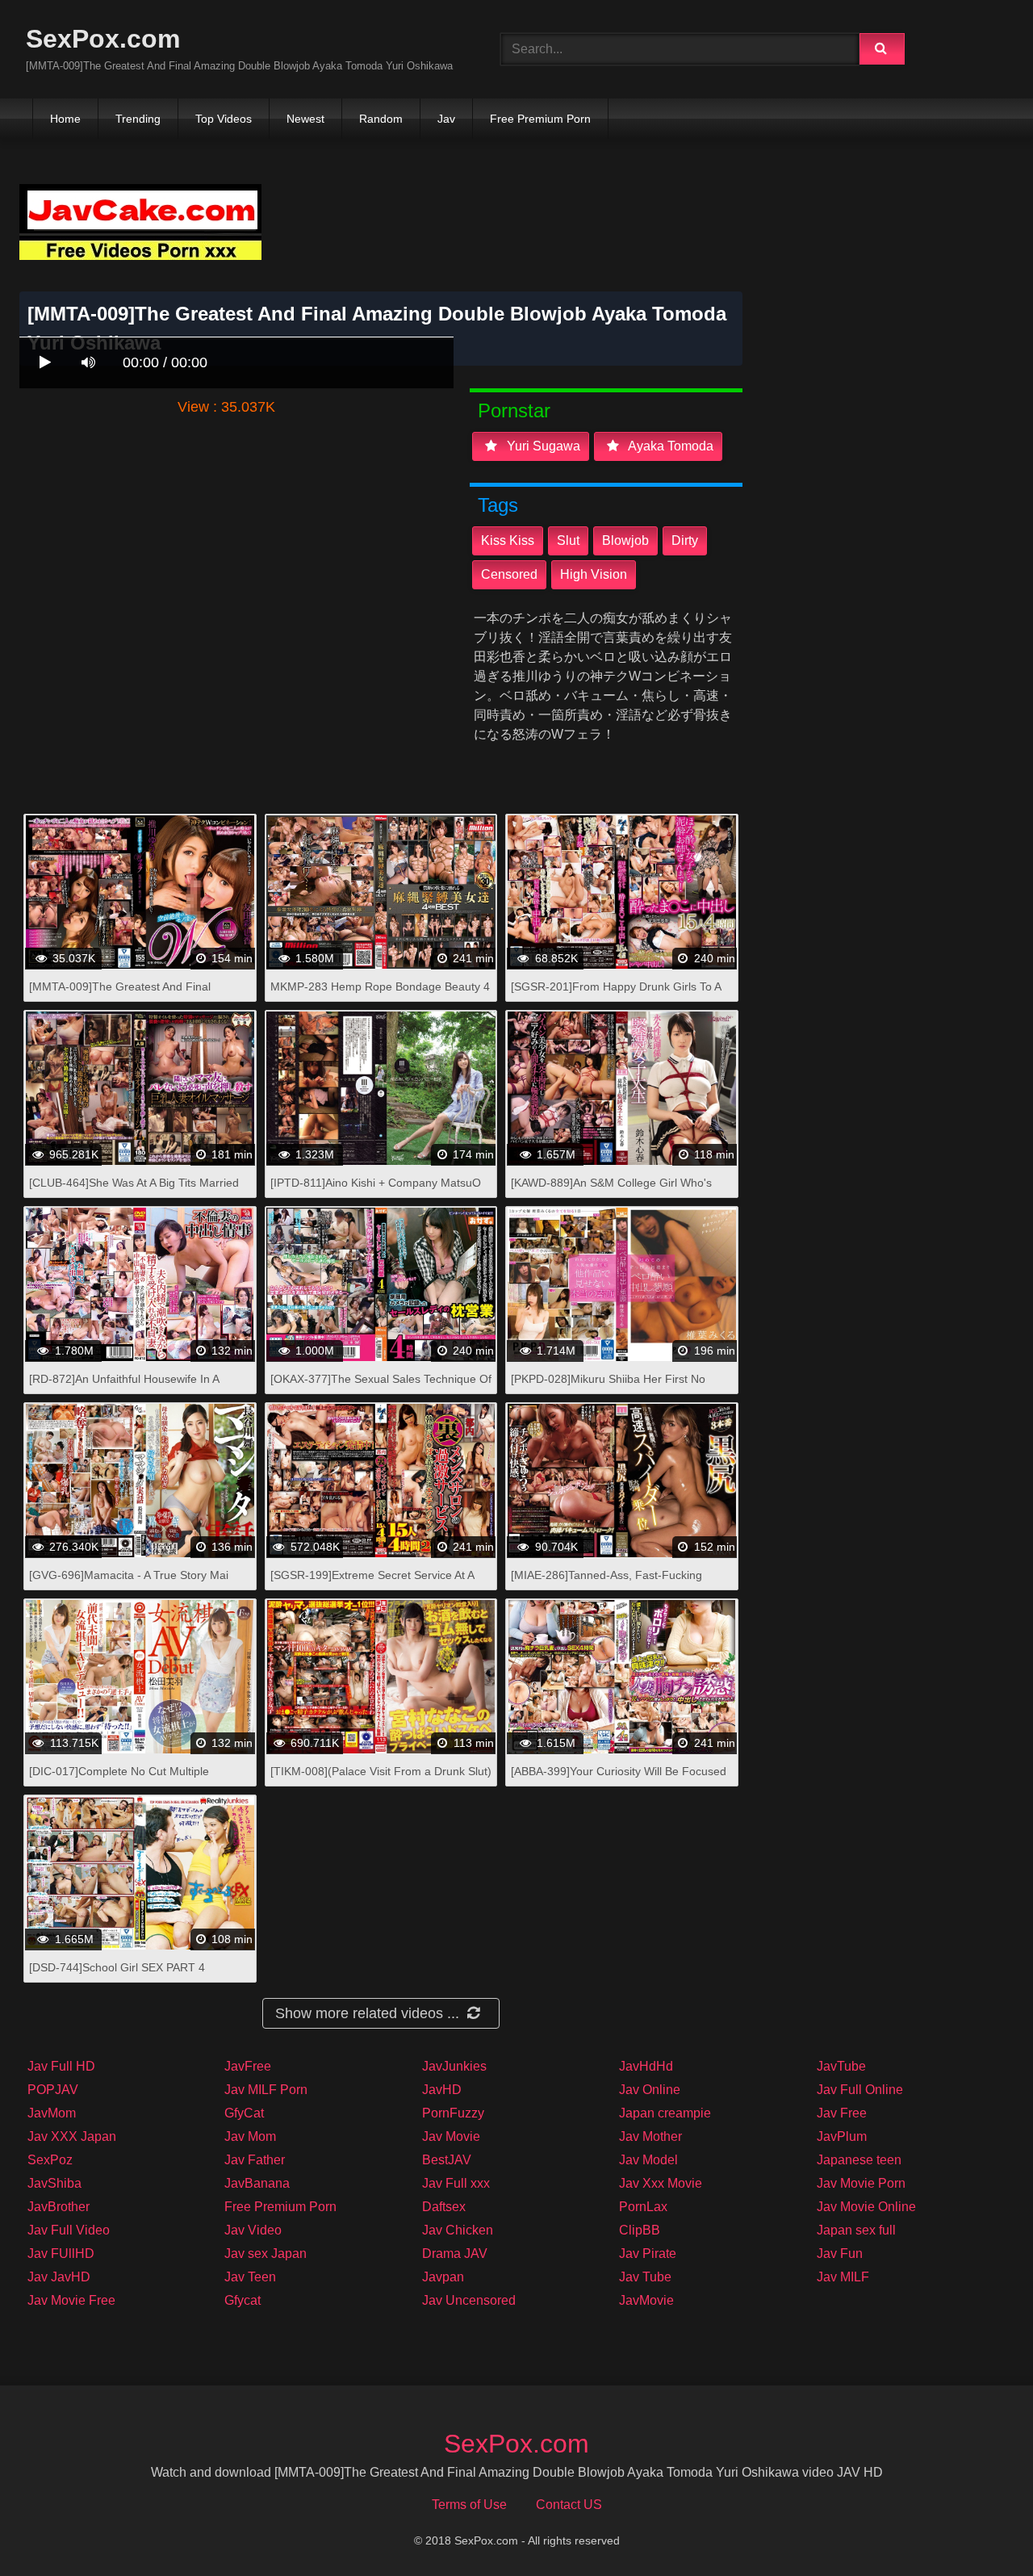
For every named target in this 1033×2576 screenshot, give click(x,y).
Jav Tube (645, 2277)
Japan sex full (856, 2230)
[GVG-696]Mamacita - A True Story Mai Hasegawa (129, 1583)
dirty (685, 540)
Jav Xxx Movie (661, 2183)
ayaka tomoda (669, 446)
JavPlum (842, 2136)
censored (509, 574)
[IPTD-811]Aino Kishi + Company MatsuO (376, 1183)
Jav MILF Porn (266, 2090)
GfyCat (244, 2113)
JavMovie (646, 2300)
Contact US (569, 2505)
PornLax (643, 2207)
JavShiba (54, 2183)
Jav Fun (840, 2253)
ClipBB (640, 2230)
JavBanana (257, 2183)
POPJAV (53, 2090)
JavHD (442, 2090)
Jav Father (255, 2160)
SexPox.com (103, 39)
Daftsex (444, 2207)
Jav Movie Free (71, 2300)
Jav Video (253, 2230)
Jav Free (842, 2113)
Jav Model (648, 2160)
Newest (305, 119)
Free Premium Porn (540, 119)
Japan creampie (665, 2113)
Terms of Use (469, 2505)
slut (568, 540)
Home (65, 119)
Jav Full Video (69, 2230)
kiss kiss (508, 540)
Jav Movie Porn (861, 2183)
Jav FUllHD (61, 2253)
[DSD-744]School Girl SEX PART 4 (117, 1967)
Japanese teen (859, 2160)
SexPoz (50, 2160)
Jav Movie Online (866, 2207)
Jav (446, 119)
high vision (594, 574)
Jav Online (650, 2090)
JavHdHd (646, 2066)
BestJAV (447, 2160)
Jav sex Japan (266, 2253)
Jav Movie (451, 2136)
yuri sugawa (542, 446)
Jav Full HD (61, 2066)
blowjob (625, 540)
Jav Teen (250, 2277)
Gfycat (243, 2300)
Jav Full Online (860, 2090)
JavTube (841, 2066)
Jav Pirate (648, 2253)
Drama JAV (455, 2253)
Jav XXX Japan (72, 2136)
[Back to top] (979, 2528)
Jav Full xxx (456, 2183)
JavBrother (59, 2207)
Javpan (443, 2277)
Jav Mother (650, 2136)
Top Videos (224, 119)
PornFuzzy (453, 2113)
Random (381, 119)
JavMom (52, 2113)
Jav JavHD (59, 2277)
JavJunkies (454, 2066)
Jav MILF (843, 2277)
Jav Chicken (458, 2230)
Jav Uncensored (469, 2300)
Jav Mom (250, 2136)
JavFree (248, 2066)
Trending (138, 119)
